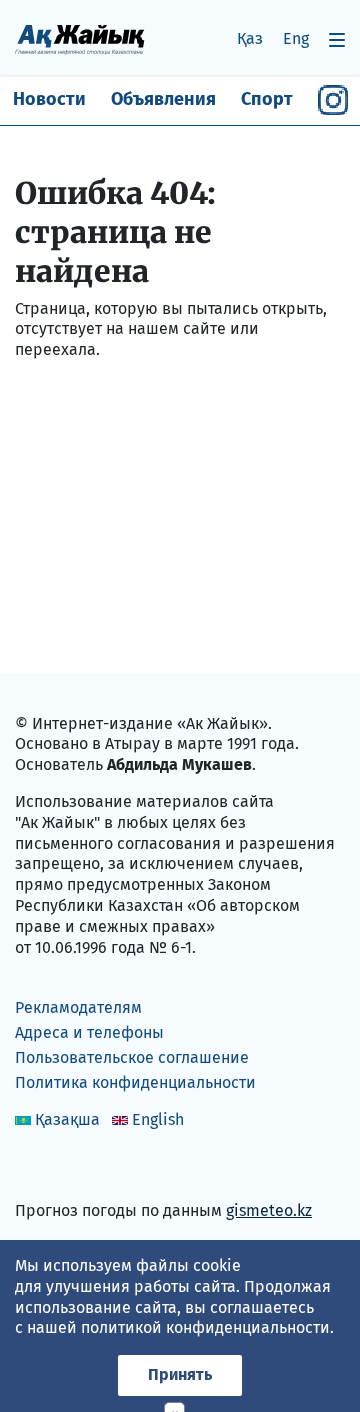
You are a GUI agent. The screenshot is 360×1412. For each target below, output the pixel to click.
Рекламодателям (78, 1007)
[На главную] (80, 38)
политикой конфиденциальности (205, 1327)
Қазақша (67, 1119)
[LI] (59, 1168)
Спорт (267, 99)
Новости (49, 99)
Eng (296, 38)
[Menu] (337, 39)
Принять (180, 1374)
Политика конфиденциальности (135, 1082)
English (158, 1119)
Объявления (163, 99)
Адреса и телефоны (89, 1032)
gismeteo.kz (269, 1210)
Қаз (250, 38)
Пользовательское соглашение (132, 1057)
